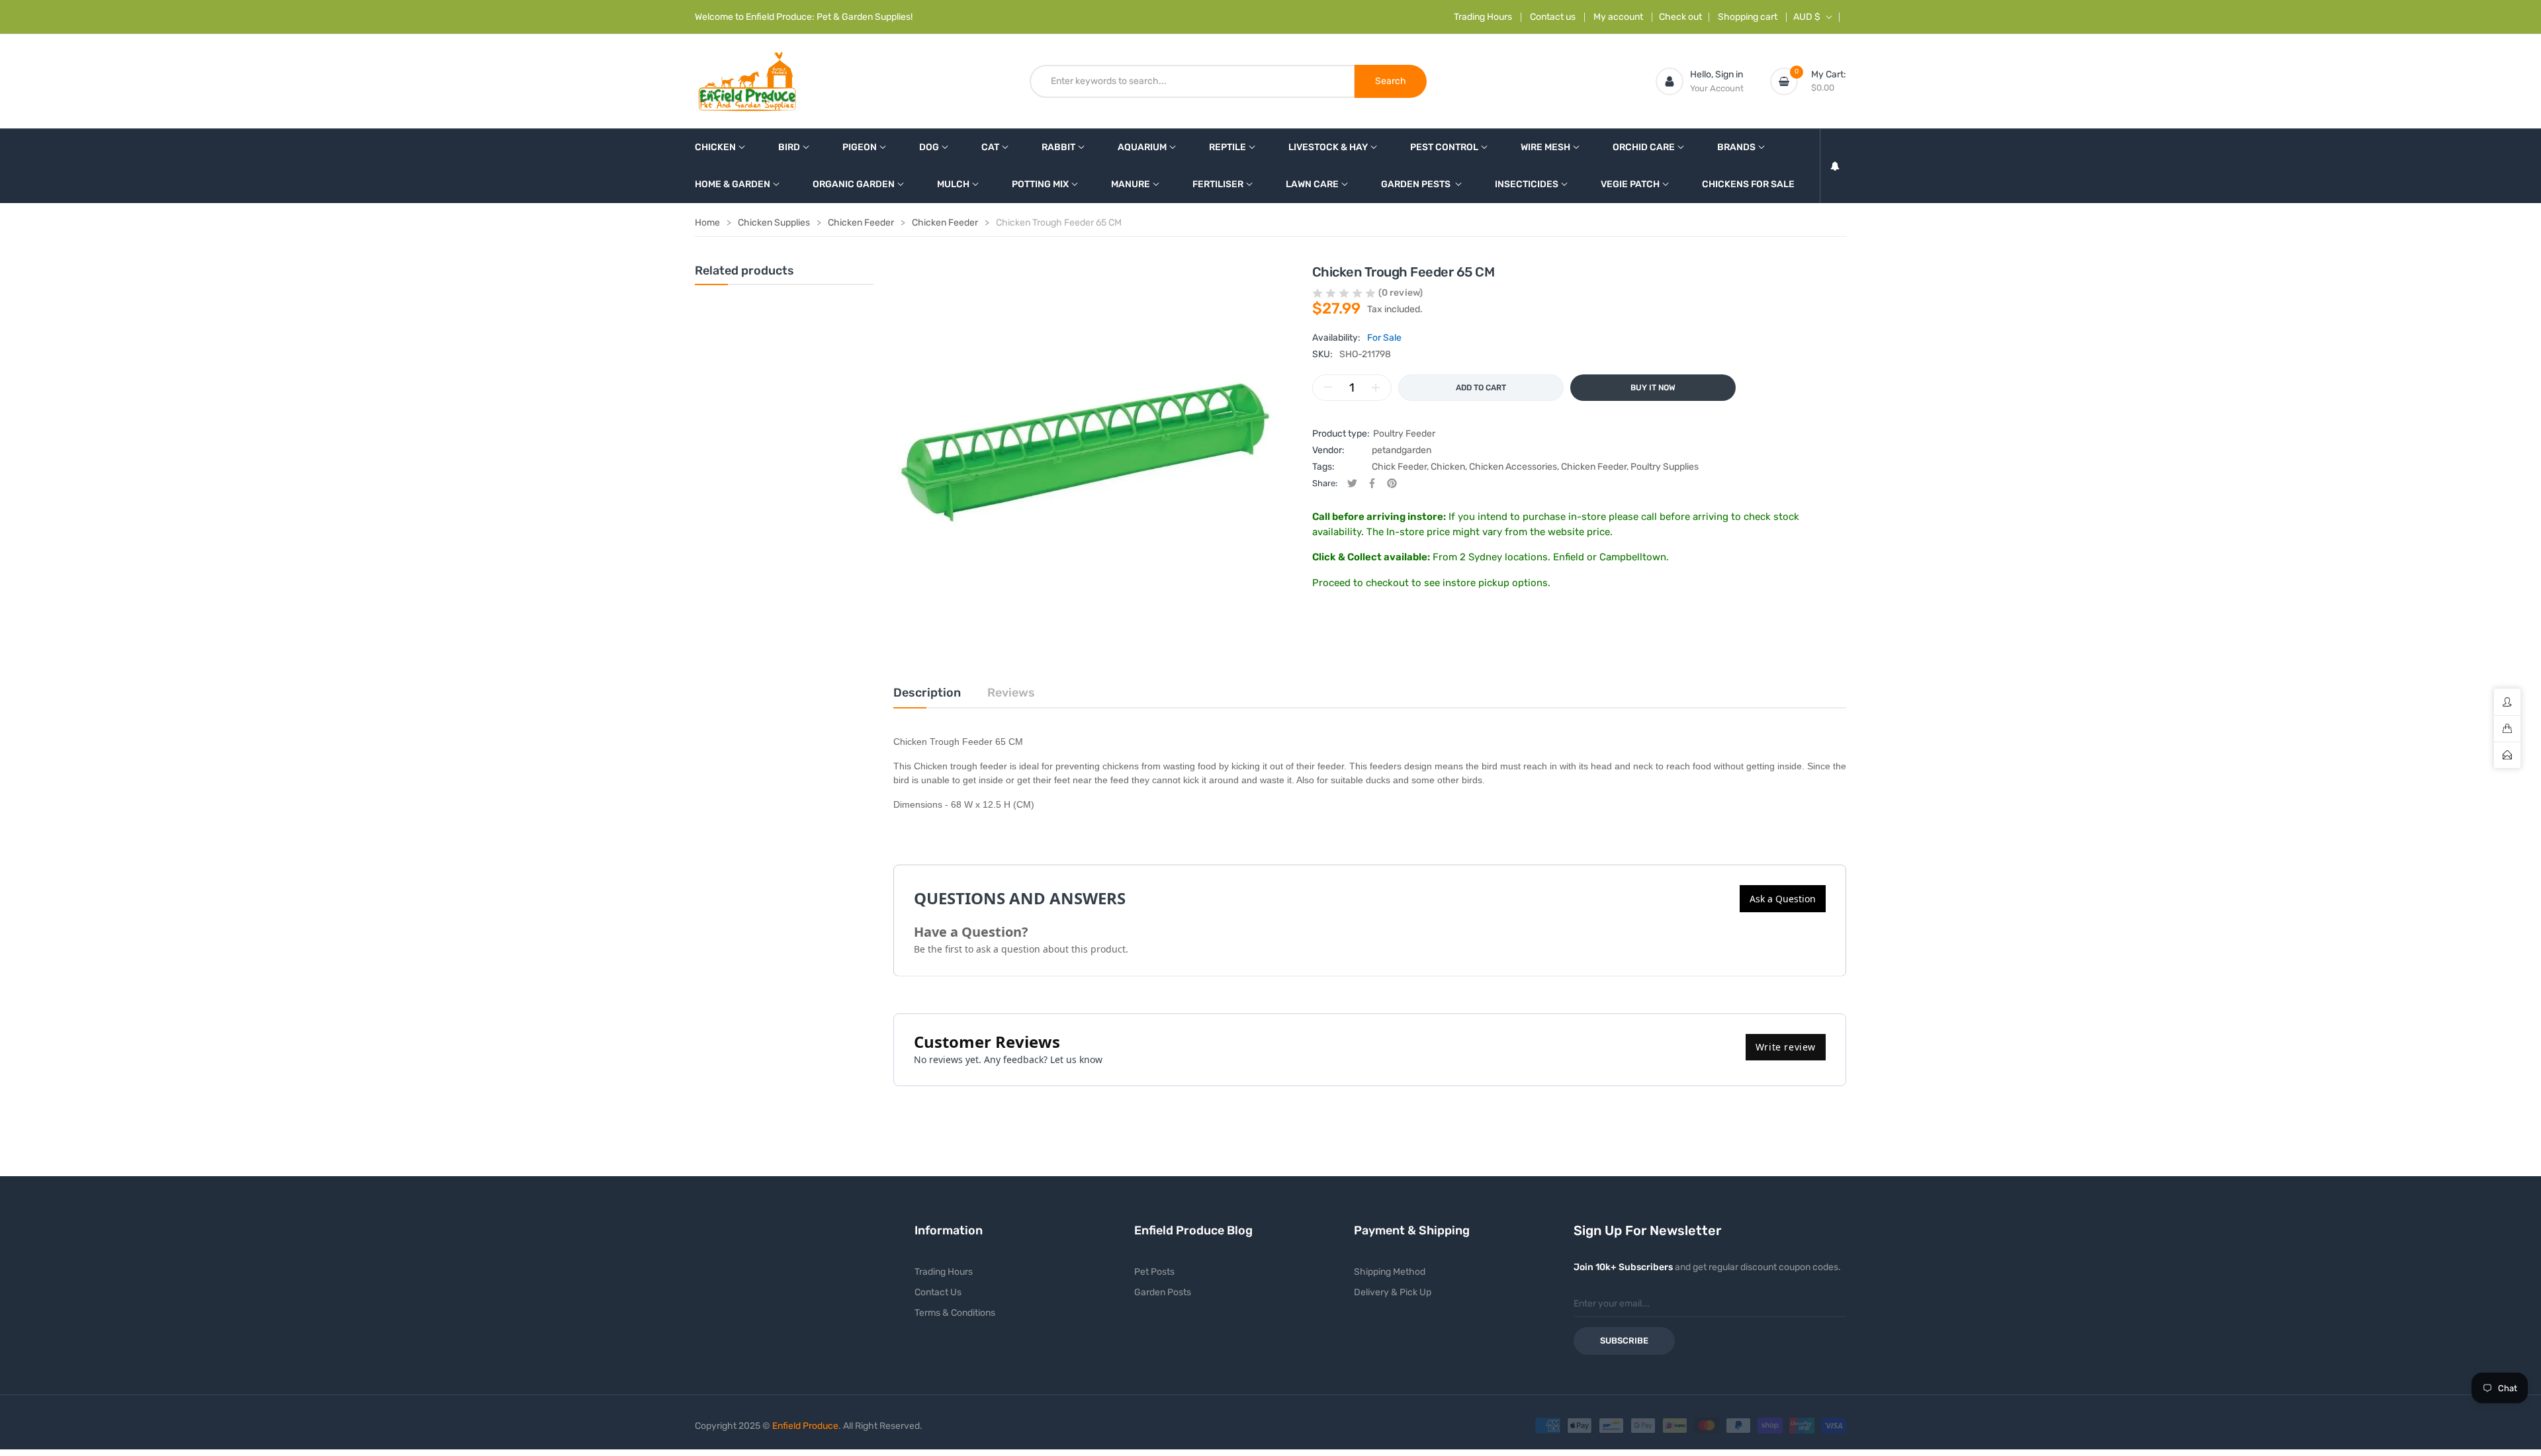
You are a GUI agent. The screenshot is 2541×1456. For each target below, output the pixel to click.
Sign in (1729, 74)
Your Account (1717, 88)
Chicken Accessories (1513, 467)
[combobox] (1192, 81)
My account (1618, 17)
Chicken (1448, 467)
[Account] (1670, 81)
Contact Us (938, 1292)
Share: (1325, 483)
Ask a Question (1783, 899)
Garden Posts (1163, 1292)
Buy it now (1653, 388)
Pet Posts (1154, 1272)
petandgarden (1402, 450)
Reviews (1011, 693)
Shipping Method (1390, 1272)
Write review (1786, 1047)
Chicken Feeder (1594, 467)
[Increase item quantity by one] (1376, 388)
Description (927, 693)
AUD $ (1807, 17)
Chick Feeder (1399, 467)
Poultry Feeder (1404, 434)
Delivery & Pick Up (1393, 1292)
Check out (1680, 17)
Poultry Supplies (1665, 467)
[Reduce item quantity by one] (1328, 388)
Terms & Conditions (955, 1313)
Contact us (1553, 17)
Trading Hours (1483, 17)
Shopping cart (1748, 17)
